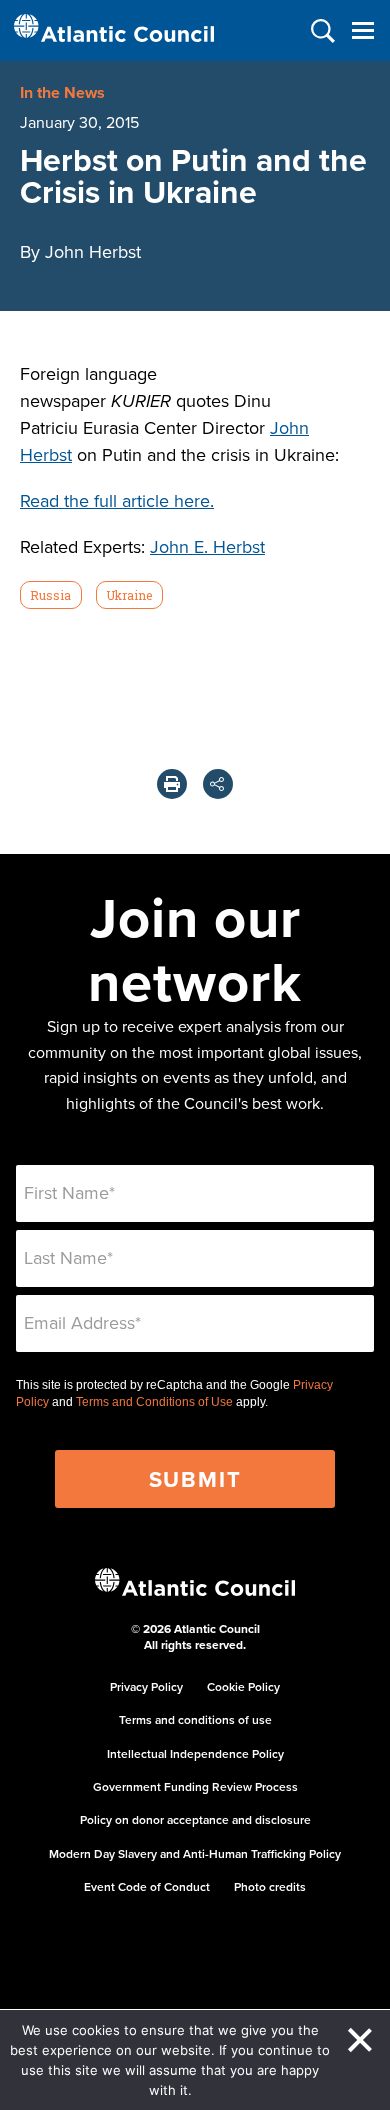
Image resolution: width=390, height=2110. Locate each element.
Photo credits (270, 1886)
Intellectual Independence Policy (195, 1753)
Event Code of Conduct (147, 1886)
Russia (50, 595)
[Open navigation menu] (362, 30)
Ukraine (129, 595)
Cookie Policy (243, 1686)
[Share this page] (218, 784)
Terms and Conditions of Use (154, 1402)
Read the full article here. (117, 500)
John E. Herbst (207, 546)
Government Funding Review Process (195, 1786)
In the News (62, 92)
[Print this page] (172, 784)
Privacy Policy (146, 1686)
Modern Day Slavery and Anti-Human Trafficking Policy (195, 1853)
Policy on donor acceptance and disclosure (195, 1819)
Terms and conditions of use (195, 1719)
